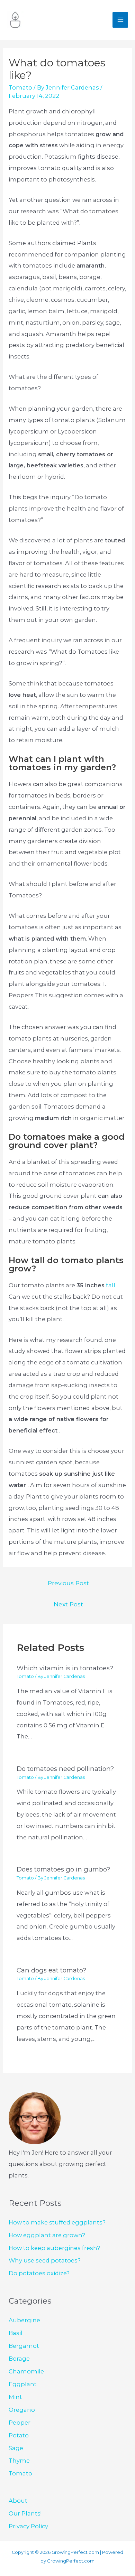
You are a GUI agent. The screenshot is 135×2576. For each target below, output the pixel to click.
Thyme (19, 2461)
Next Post (68, 1604)
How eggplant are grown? (47, 2235)
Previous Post (68, 1583)
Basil (16, 2333)
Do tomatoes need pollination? (65, 1769)
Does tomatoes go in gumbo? (63, 1869)
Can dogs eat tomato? (51, 1970)
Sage (16, 2448)
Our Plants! (25, 2513)
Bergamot (24, 2346)
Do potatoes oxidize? (39, 2273)
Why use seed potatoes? (45, 2260)
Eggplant (23, 2384)
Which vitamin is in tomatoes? (65, 1668)
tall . (112, 1285)
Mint (15, 2397)
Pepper (20, 2423)
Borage (19, 2359)
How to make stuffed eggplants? (57, 2222)
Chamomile (26, 2371)
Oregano (22, 2410)
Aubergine (24, 2320)
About (18, 2501)
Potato (19, 2435)
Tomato (20, 87)
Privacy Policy (28, 2526)
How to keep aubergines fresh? (54, 2248)
